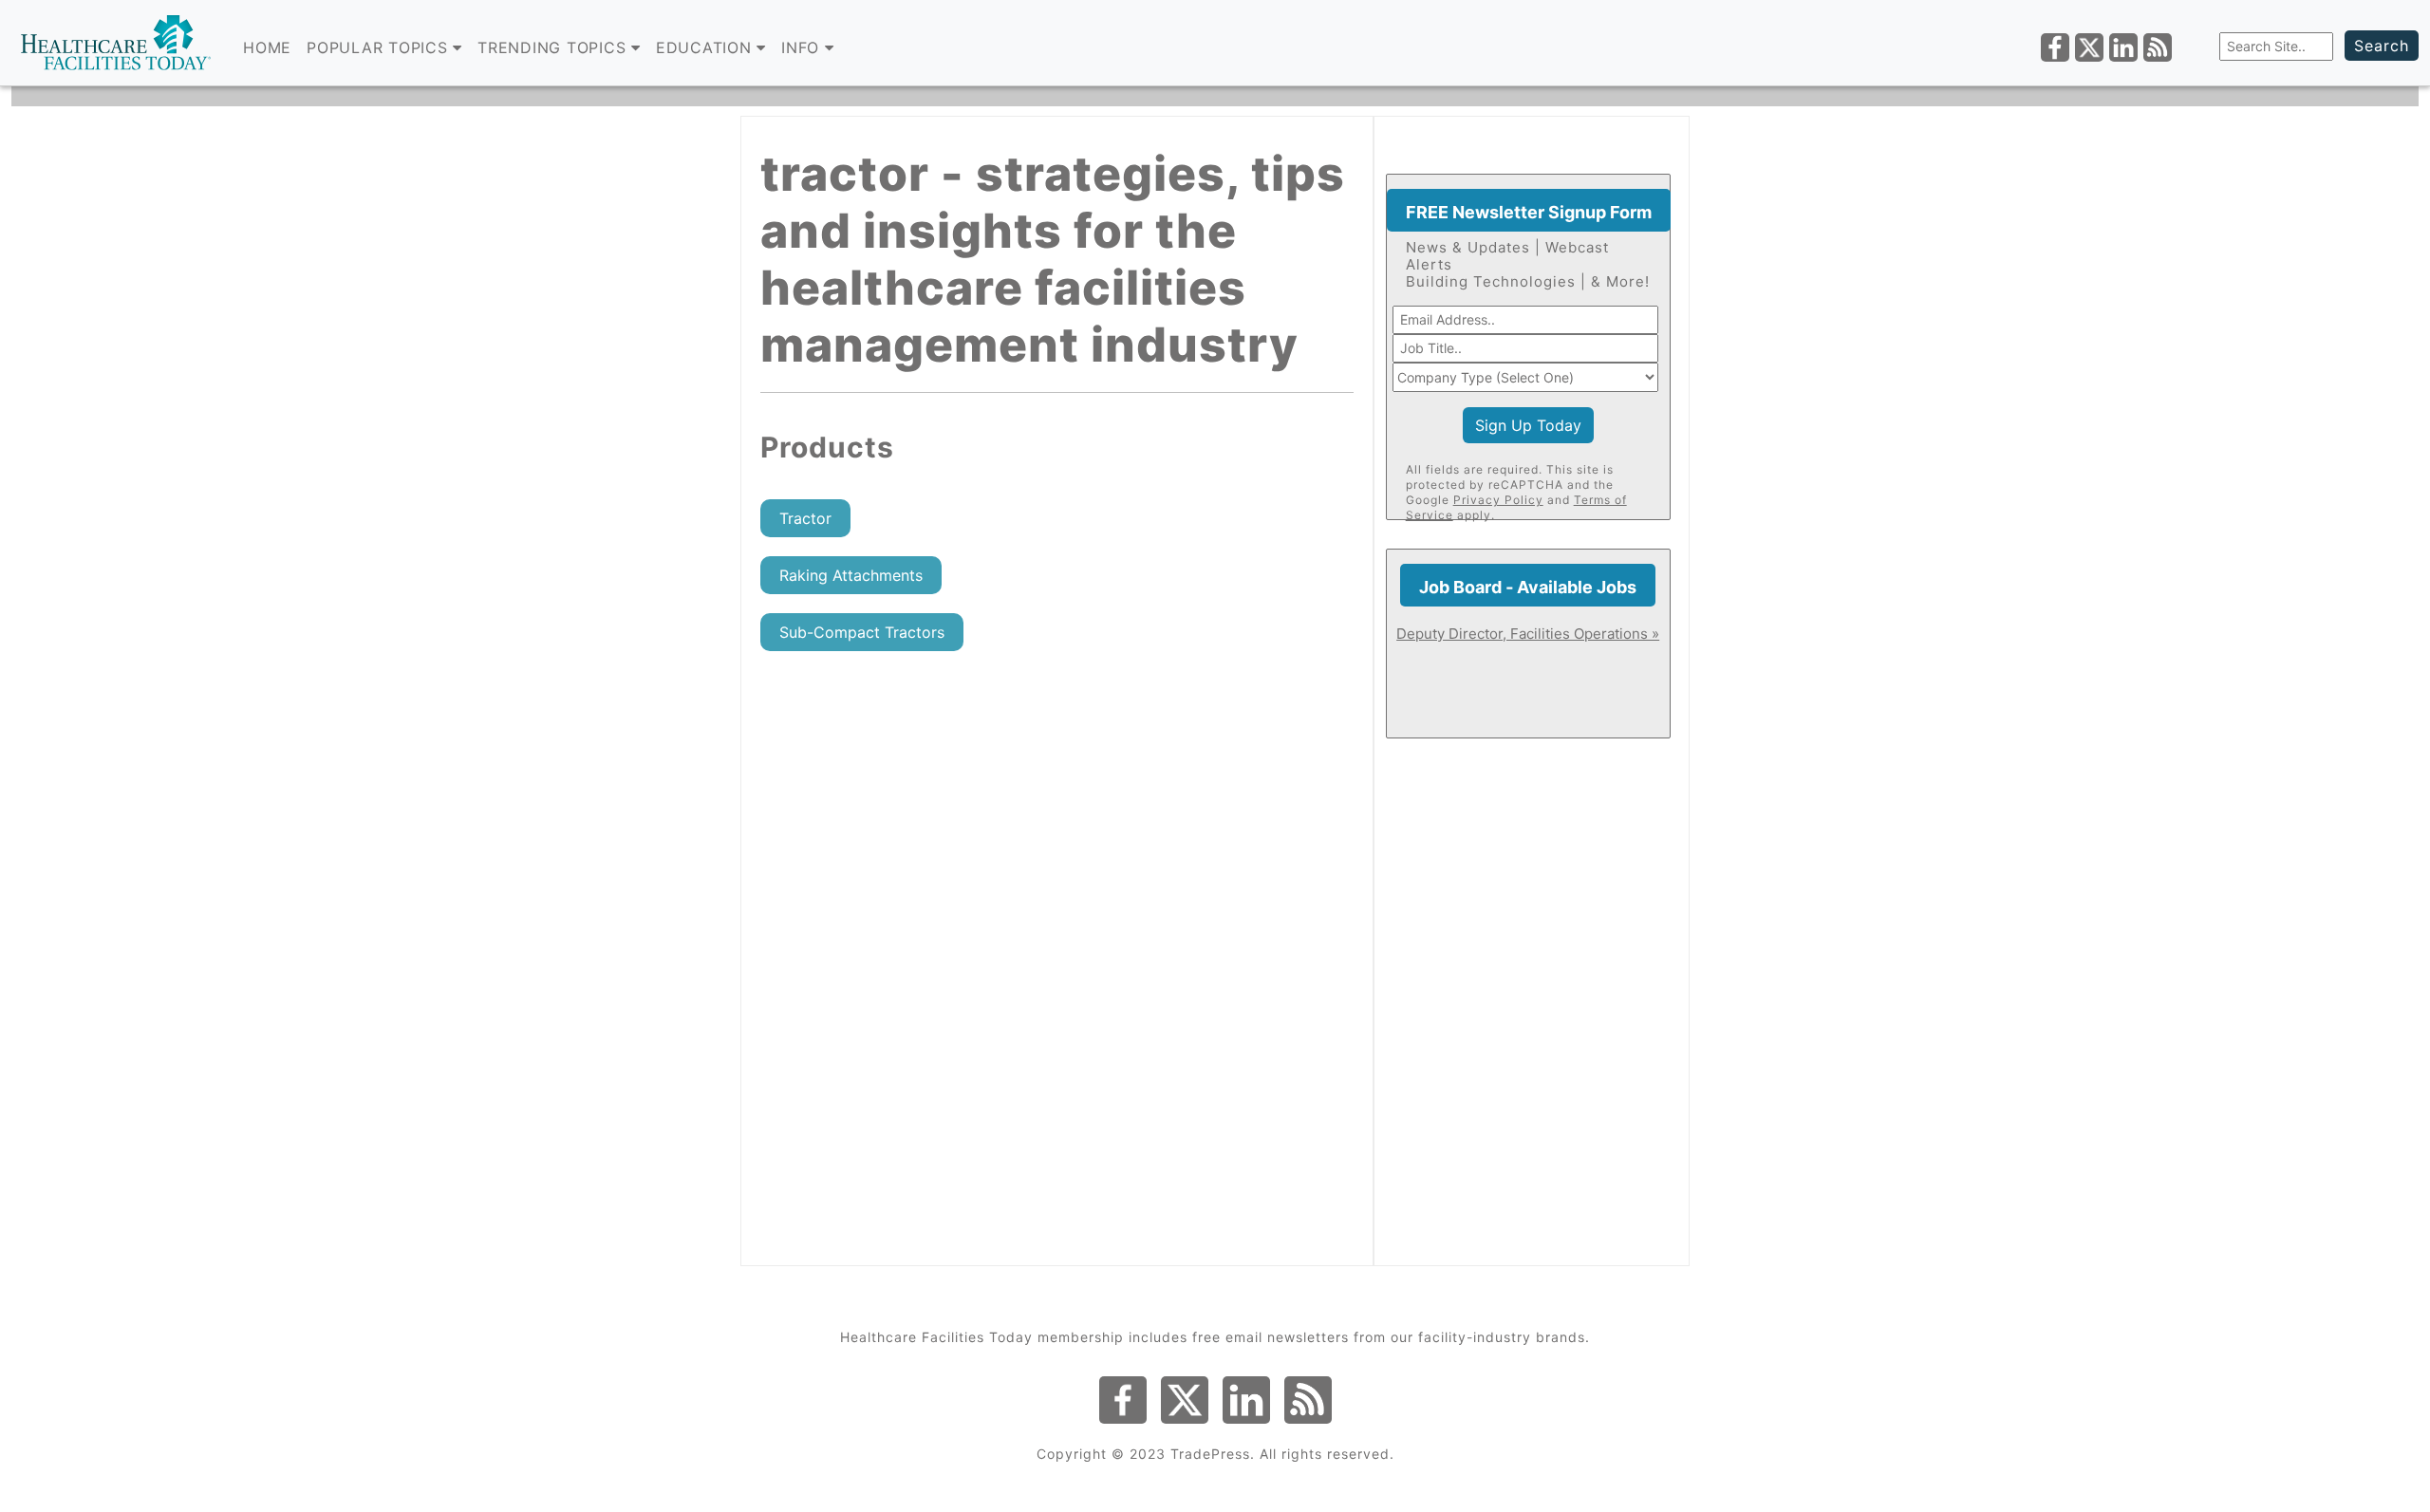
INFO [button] (803, 47)
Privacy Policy (1498, 500)
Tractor (805, 518)
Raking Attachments (851, 575)
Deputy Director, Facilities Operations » (1528, 634)
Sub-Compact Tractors (862, 632)
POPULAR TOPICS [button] (380, 47)
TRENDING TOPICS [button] (554, 47)
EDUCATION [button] (707, 47)
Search (2382, 46)
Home (267, 47)
